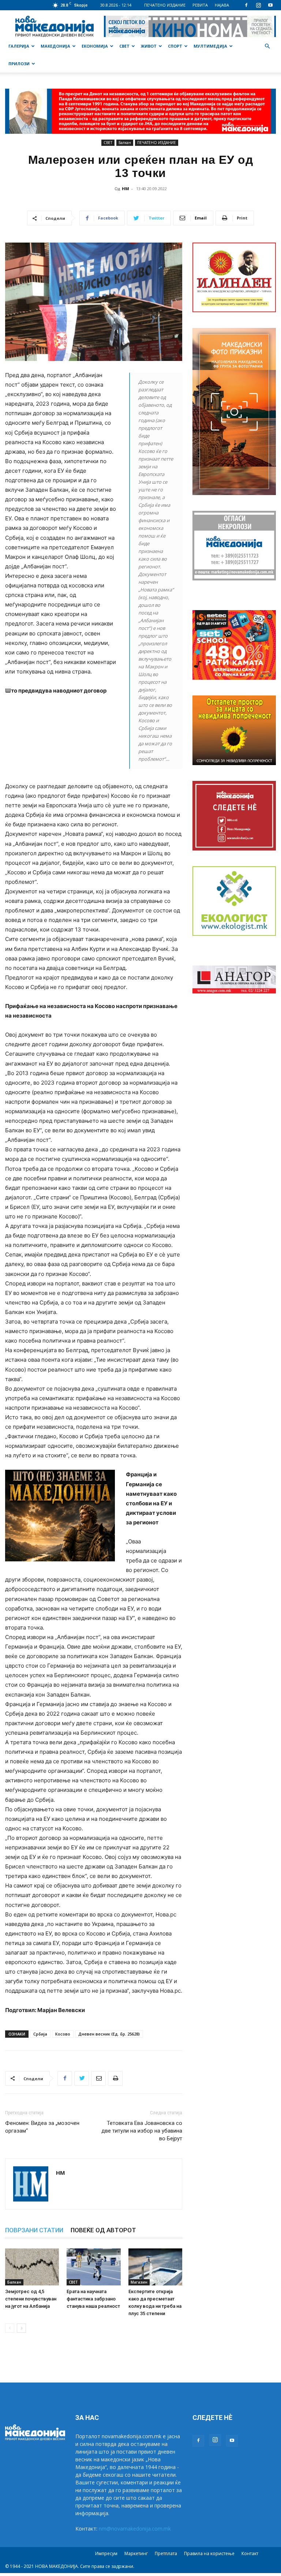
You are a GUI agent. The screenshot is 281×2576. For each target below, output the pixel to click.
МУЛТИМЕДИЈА (210, 46)
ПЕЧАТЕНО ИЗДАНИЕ (165, 5)
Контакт (250, 2553)
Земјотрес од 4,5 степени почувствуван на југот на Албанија (31, 2299)
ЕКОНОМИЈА (95, 46)
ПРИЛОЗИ (19, 64)
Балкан (125, 143)
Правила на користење (209, 2553)
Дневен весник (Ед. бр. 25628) (109, 2034)
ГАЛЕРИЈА (19, 46)
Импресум (106, 2553)
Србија (40, 2034)
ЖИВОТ (149, 46)
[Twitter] (82, 2078)
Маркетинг (136, 2553)
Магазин (139, 2282)
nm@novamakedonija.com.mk (135, 2529)
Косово (63, 2034)
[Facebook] (246, 5)
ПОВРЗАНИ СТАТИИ (34, 2230)
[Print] (115, 2078)
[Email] (98, 2078)
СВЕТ (124, 46)
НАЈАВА (222, 5)
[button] (267, 46)
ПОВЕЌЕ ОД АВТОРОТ (103, 2230)
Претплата (166, 2553)
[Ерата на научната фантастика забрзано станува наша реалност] (93, 2267)
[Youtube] (270, 5)
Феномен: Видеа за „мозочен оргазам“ (42, 2127)
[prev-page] (10, 2328)
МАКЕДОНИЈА (55, 46)
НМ (125, 189)
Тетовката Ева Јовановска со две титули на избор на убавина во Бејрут (142, 2131)
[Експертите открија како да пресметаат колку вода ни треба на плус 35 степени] (155, 2267)
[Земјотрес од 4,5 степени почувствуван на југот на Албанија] (32, 2267)
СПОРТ (175, 46)
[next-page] (21, 2328)
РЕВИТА (200, 5)
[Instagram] (258, 5)
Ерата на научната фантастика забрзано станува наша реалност (93, 2299)
